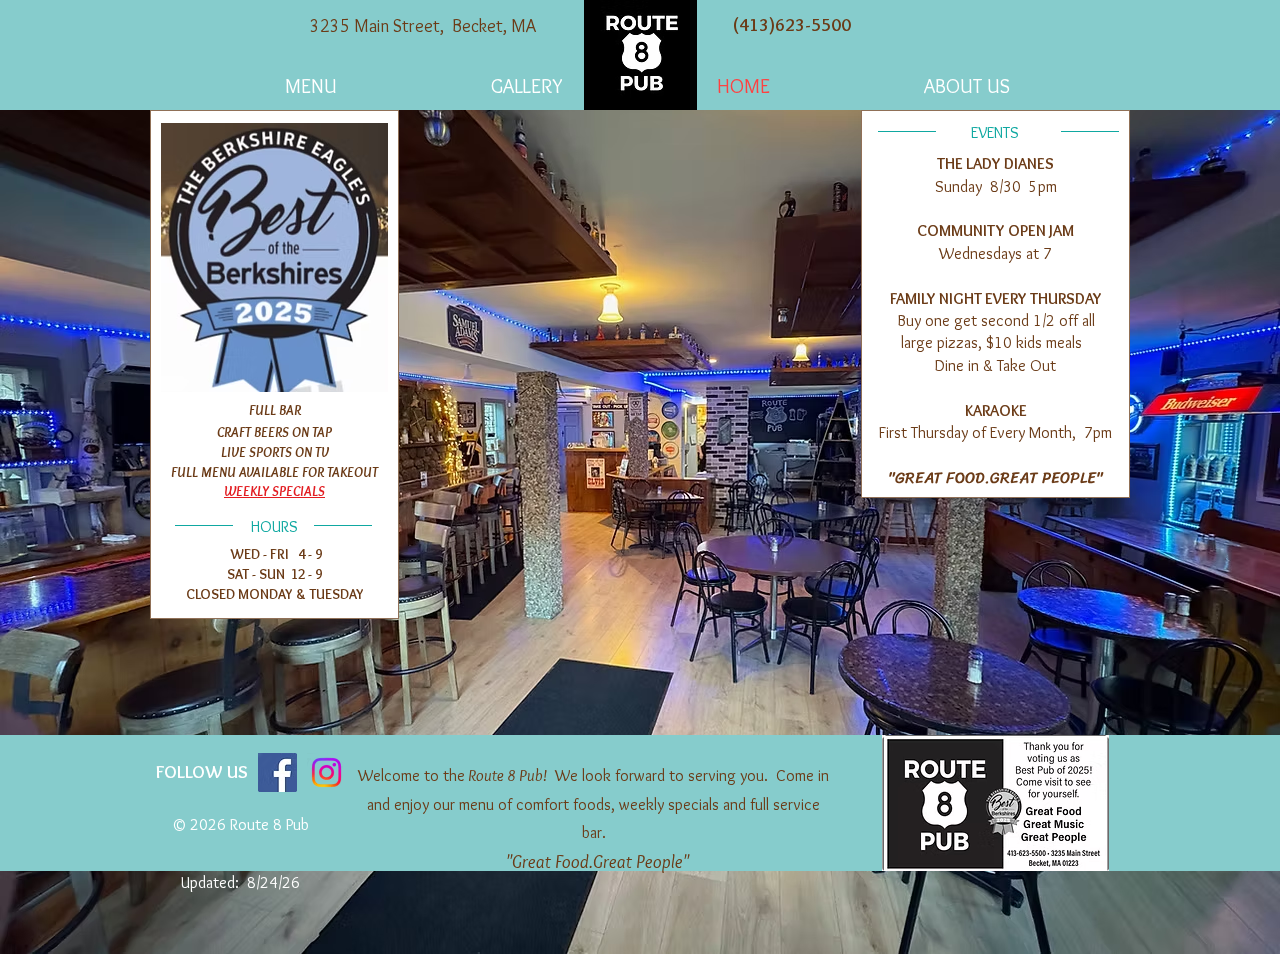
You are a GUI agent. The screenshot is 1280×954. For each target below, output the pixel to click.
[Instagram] (326, 772)
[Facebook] (277, 772)
